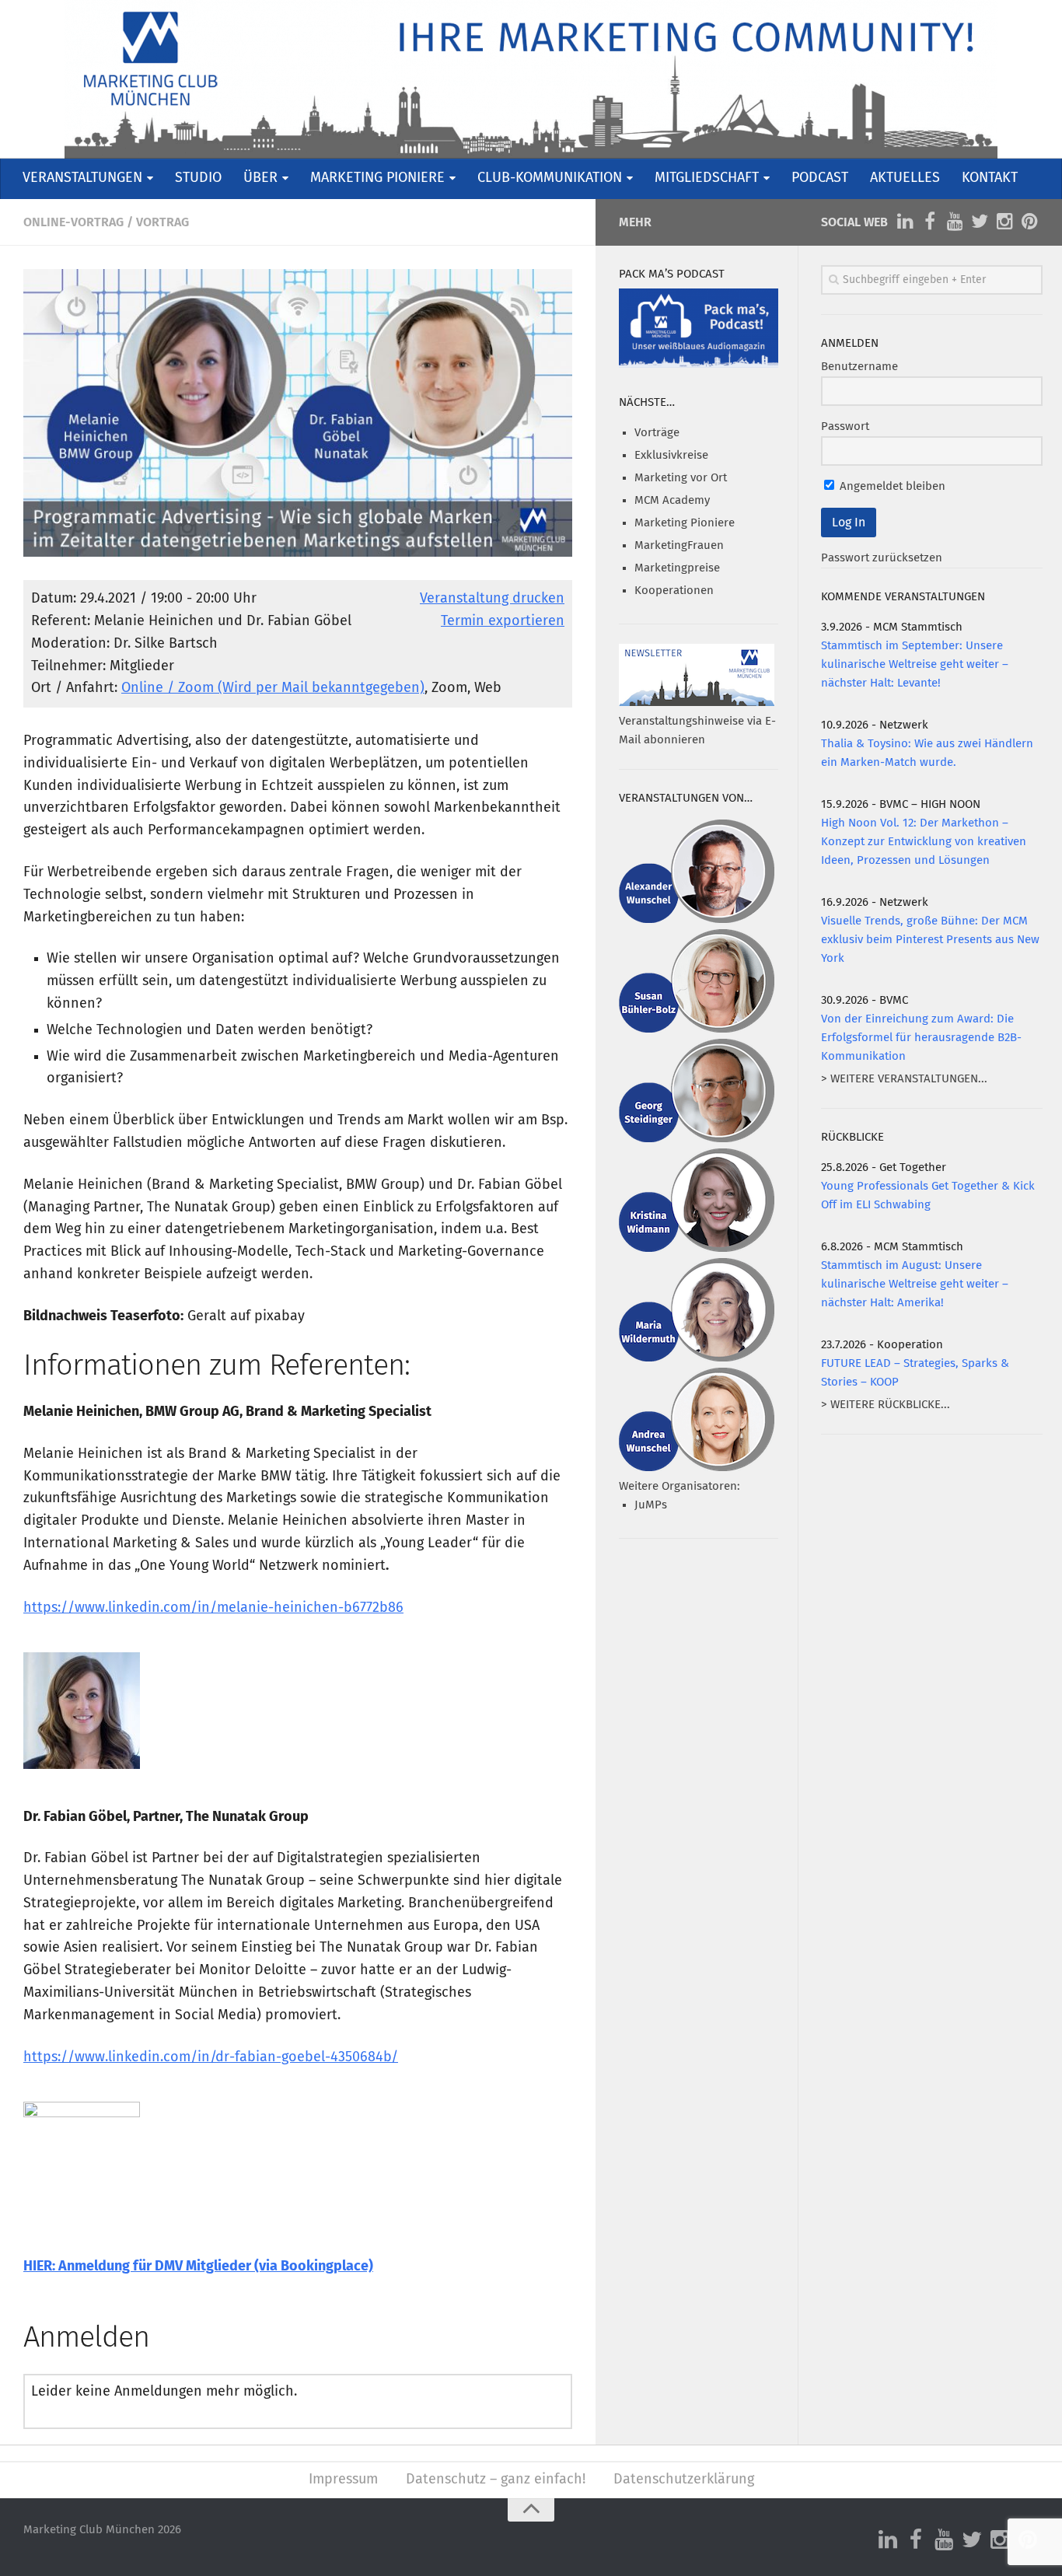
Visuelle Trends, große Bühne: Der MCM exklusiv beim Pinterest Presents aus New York (930, 940)
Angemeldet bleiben (891, 486)
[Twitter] (980, 222)
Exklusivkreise (671, 455)
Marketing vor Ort (681, 478)
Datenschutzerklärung (684, 2480)
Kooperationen (674, 591)
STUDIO (198, 178)
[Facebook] (930, 222)
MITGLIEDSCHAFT (707, 178)
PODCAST (820, 178)
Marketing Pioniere (685, 523)
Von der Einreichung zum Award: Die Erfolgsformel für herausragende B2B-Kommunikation (921, 1038)
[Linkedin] (905, 222)
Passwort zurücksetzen (882, 558)
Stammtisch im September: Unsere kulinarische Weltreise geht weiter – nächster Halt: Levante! (915, 664)
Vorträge (657, 433)
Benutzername (859, 367)
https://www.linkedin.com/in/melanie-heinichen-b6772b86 (213, 1608)
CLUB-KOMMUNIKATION (550, 178)
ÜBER (260, 178)
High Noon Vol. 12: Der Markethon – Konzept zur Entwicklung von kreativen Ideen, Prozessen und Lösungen (924, 842)
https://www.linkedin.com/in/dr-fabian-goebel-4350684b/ (211, 2057)
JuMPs (651, 1505)
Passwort (845, 426)
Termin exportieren (503, 621)
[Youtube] (955, 222)
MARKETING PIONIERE (377, 178)
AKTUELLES (905, 178)
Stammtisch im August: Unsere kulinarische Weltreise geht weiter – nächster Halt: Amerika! (915, 1284)
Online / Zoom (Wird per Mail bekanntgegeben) (273, 688)
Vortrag (162, 222)
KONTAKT (990, 178)
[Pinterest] (1029, 222)
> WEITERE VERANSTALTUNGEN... (904, 1079)
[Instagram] (1004, 222)
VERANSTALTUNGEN (82, 178)
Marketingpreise (677, 568)
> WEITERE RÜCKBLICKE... (886, 1405)
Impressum (343, 2480)
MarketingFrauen (679, 545)
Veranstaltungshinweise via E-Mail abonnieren (697, 731)
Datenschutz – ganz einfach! (496, 2480)
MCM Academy (672, 500)
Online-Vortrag (73, 222)
